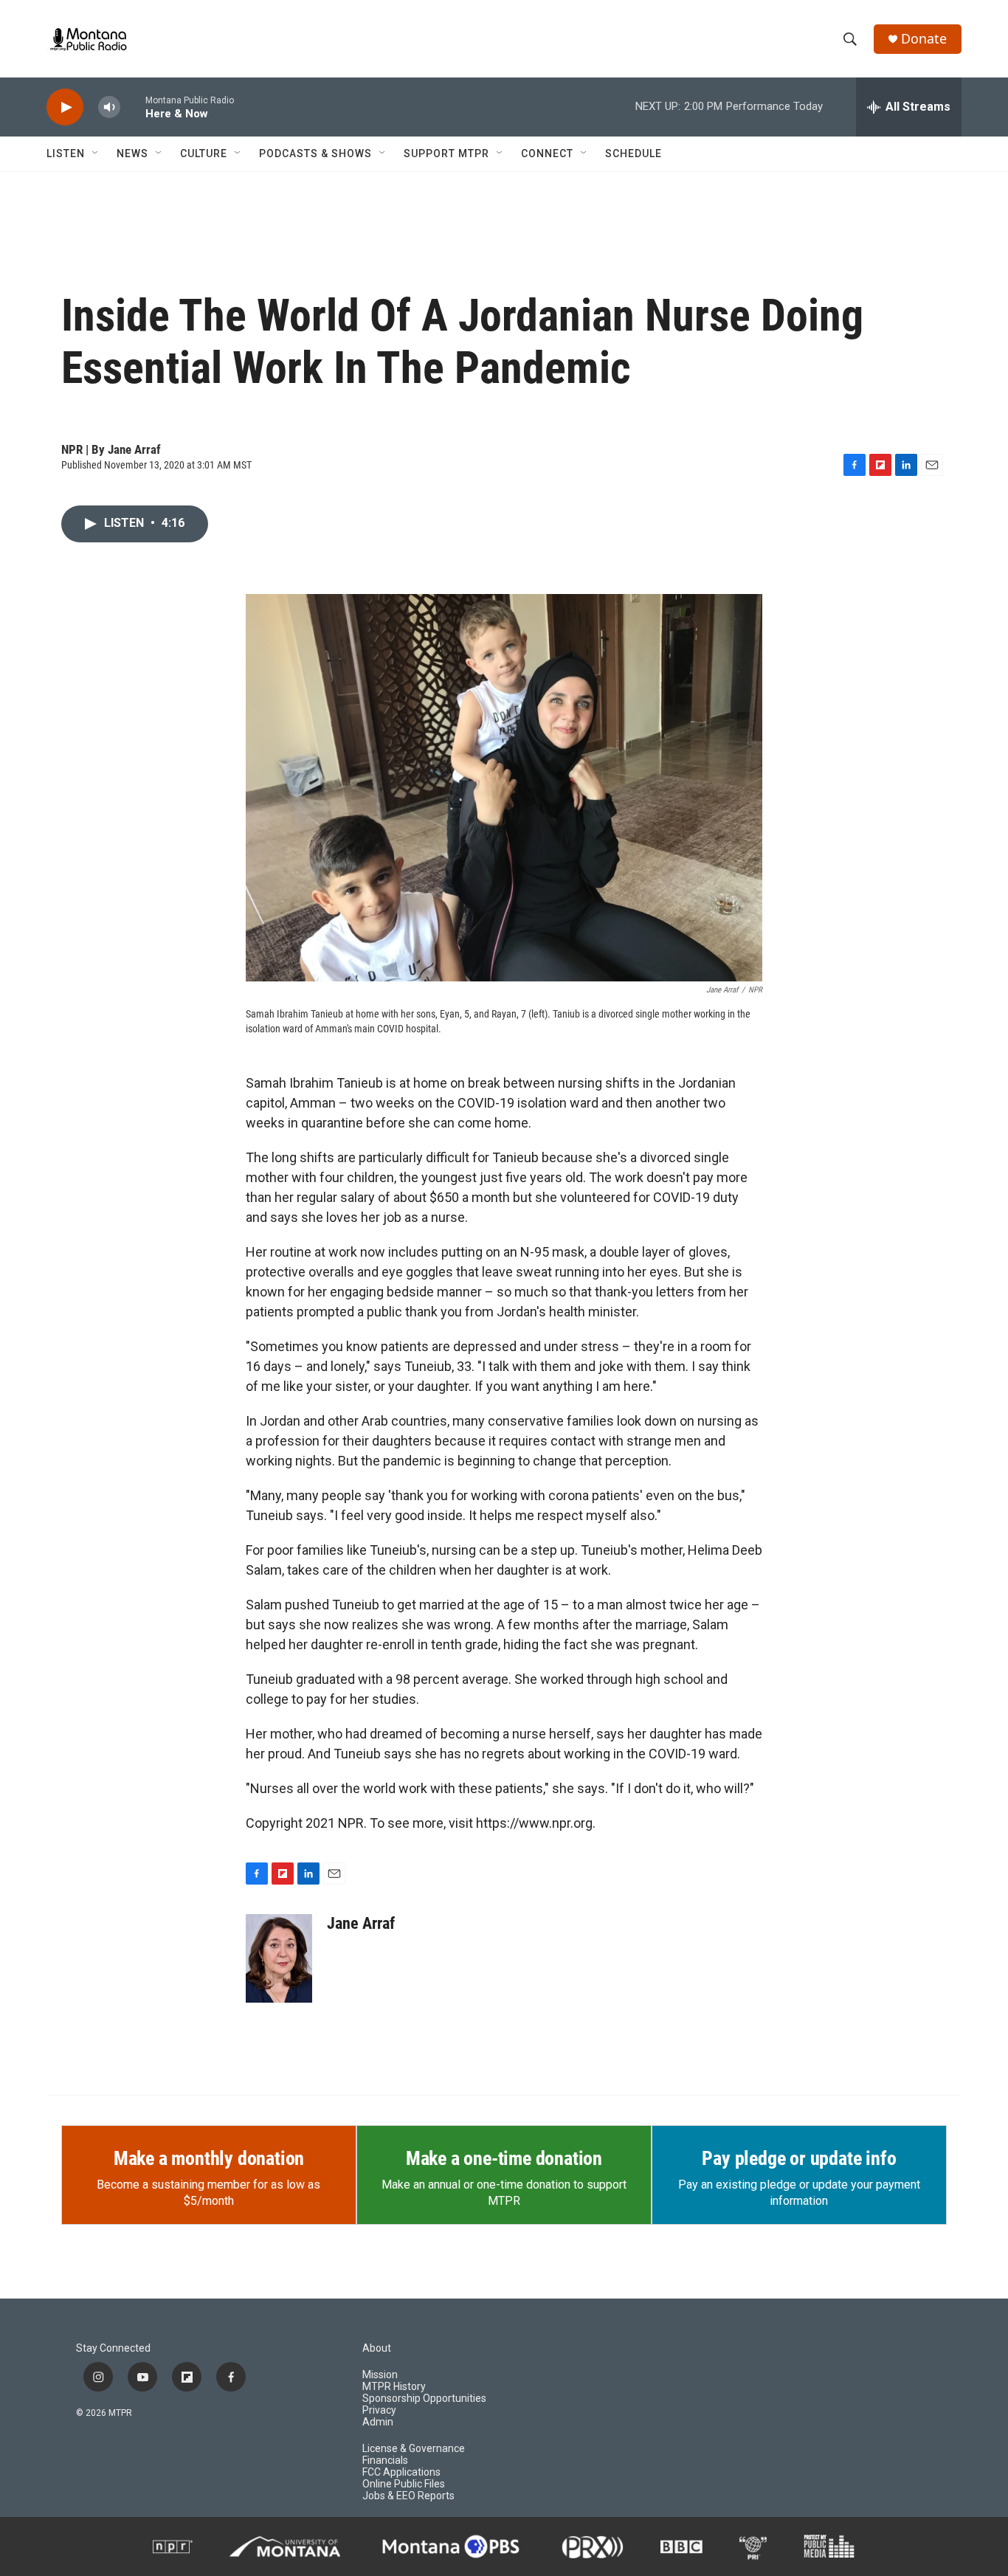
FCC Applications (401, 2472)
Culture (204, 153)
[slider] (133, 107)
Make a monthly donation (209, 2158)
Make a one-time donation (504, 2158)
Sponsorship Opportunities (424, 2399)
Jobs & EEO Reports (408, 2496)
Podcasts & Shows (315, 153)
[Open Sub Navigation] (96, 153)
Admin (378, 2422)
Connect (547, 153)
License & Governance (414, 2449)
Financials (385, 2461)
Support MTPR (446, 153)
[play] (65, 107)
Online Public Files (404, 2484)
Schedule (634, 153)
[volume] (109, 107)
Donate (924, 39)
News (132, 153)
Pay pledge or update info (799, 2158)
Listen (66, 153)
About (377, 2348)
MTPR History (394, 2387)
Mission (380, 2375)
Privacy (379, 2410)
